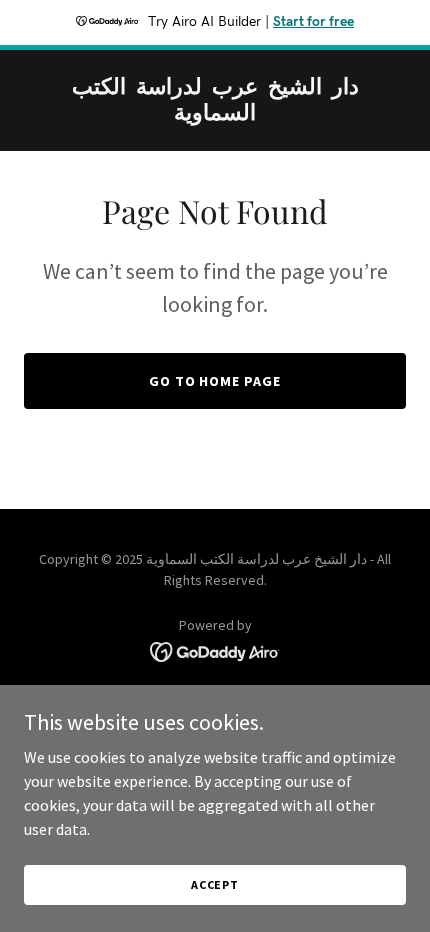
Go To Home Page (215, 381)
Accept (215, 884)
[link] (215, 114)
